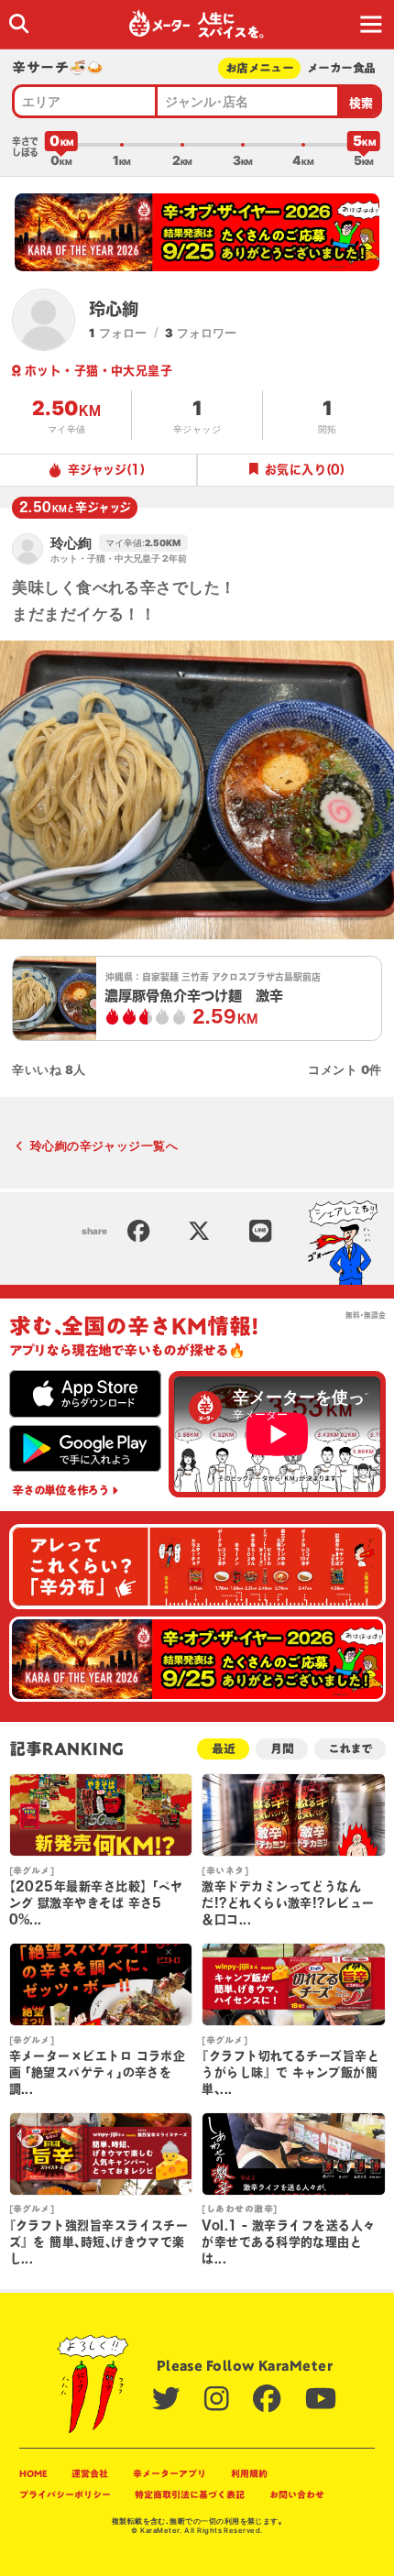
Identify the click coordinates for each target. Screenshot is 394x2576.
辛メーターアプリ (170, 2473)
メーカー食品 (341, 68)
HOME (33, 2473)
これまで (350, 1749)
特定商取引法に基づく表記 (190, 2494)
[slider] (61, 145)
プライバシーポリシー (65, 2494)
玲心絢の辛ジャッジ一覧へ (104, 1145)
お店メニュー (259, 68)
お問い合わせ (297, 2494)
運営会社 (90, 2473)
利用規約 (249, 2473)
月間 (282, 1749)
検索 (361, 103)
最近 (224, 1749)
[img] (19, 23)
